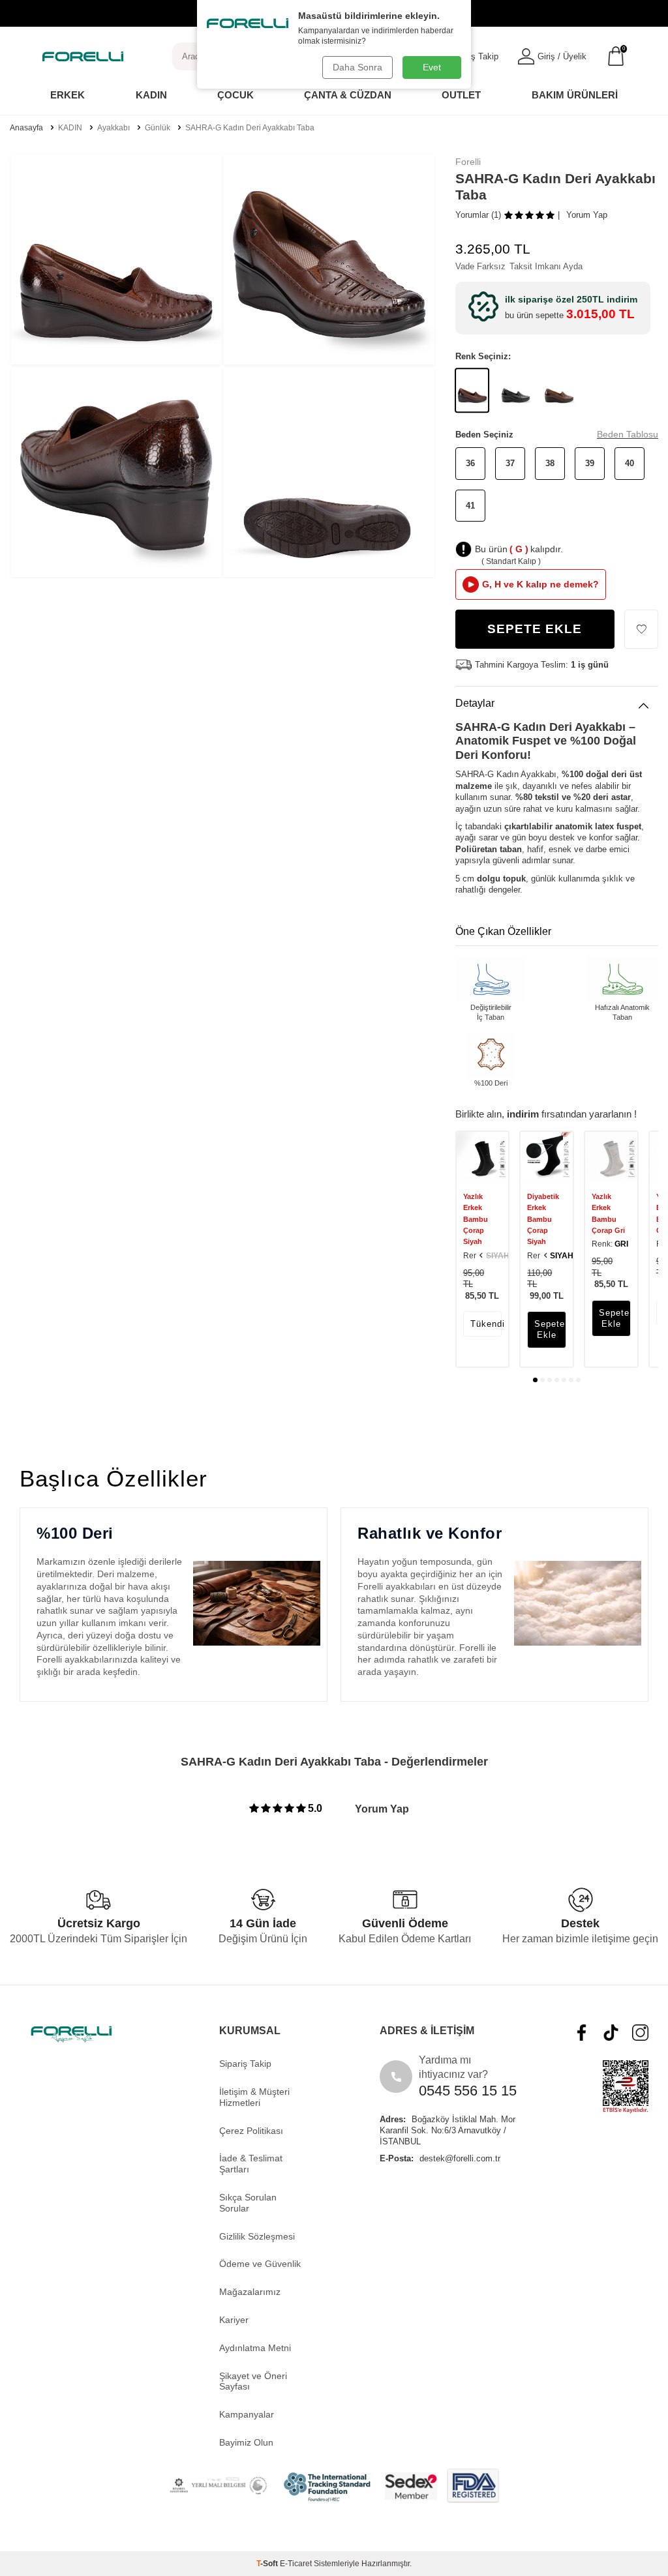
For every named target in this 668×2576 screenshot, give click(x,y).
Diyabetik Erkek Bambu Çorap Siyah (543, 1219)
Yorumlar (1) (478, 215)
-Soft (268, 2564)
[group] (116, 259)
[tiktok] (611, 2033)
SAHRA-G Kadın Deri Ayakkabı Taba (250, 128)
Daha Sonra (357, 67)
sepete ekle (550, 1329)
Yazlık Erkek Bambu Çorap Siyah (476, 1219)
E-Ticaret (296, 2564)
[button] (535, 1380)
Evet (432, 67)
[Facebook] (582, 2033)
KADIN (70, 128)
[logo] (83, 56)
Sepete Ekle (535, 629)
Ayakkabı (114, 128)
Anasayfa (26, 128)
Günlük (158, 128)
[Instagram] (640, 2033)
